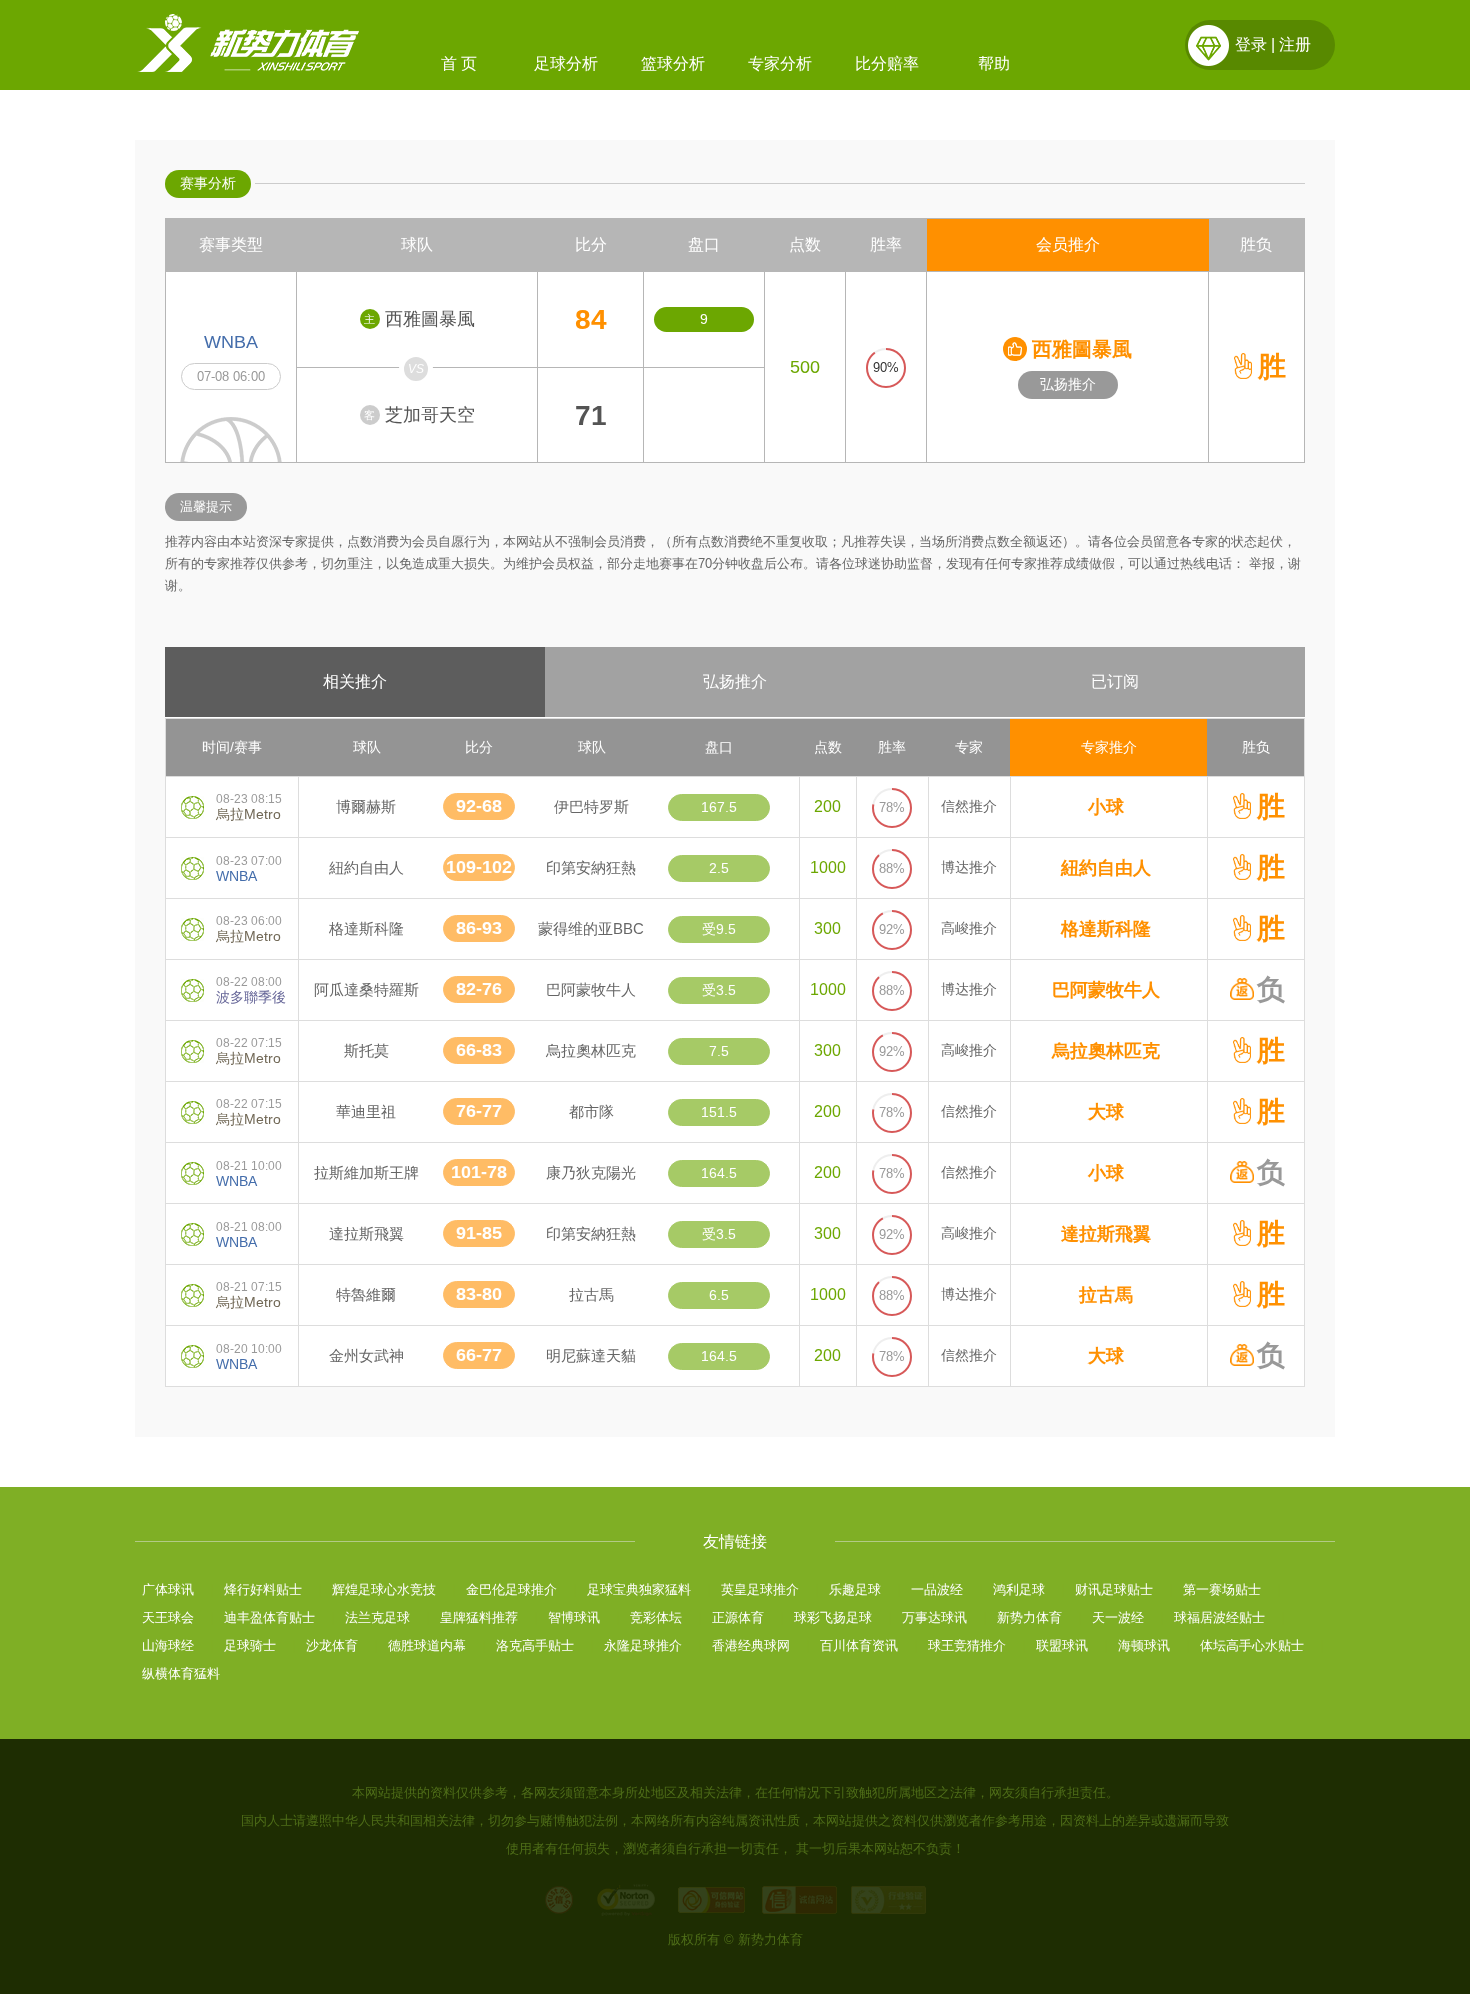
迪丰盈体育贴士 (269, 1617)
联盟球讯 (1062, 1645)
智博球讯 (574, 1617)
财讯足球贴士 (1114, 1589)
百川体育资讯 (859, 1645)
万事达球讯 (934, 1617)
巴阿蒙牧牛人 (1106, 990)
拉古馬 (1106, 1295)
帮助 (994, 63)
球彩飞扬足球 (833, 1617)
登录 (1251, 44)
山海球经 (168, 1645)
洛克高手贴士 (535, 1645)
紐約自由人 (1106, 868)
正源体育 (738, 1617)
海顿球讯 (1144, 1645)
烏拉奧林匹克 (1106, 1051)
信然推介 (969, 806)
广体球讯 (168, 1589)
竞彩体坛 (656, 1617)
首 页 (459, 63)
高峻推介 (969, 928)
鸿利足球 (1019, 1589)
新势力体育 (1029, 1617)
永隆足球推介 (643, 1645)
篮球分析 (673, 63)
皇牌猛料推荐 (479, 1617)
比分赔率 (887, 63)
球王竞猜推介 (967, 1645)
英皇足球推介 (760, 1589)
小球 (1106, 807)
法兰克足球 (377, 1617)
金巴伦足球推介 (511, 1589)
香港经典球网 (751, 1645)
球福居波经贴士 (1219, 1617)
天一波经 (1118, 1617)
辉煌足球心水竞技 (384, 1589)
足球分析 (566, 63)
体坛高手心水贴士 (1252, 1645)
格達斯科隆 (1106, 929)
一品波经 (937, 1589)
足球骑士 (250, 1645)
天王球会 (168, 1617)
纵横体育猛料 (181, 1673)
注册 (1295, 44)
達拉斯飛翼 (1106, 1234)
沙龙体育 (332, 1645)
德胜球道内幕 (427, 1645)
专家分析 (780, 63)
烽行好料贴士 (263, 1589)
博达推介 (969, 867)
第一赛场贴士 (1222, 1589)
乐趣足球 (855, 1589)
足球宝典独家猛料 (639, 1589)
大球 (1106, 1112)
